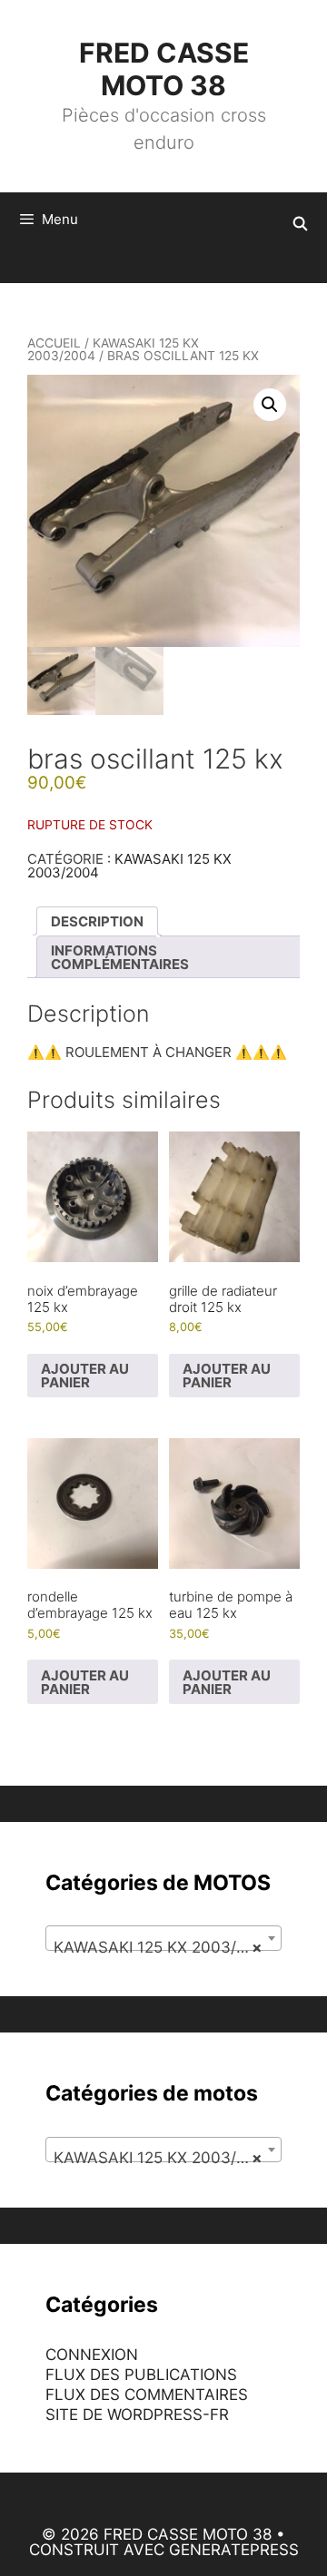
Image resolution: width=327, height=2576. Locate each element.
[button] (270, 405)
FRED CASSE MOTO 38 (164, 69)
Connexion (92, 2355)
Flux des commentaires (147, 2395)
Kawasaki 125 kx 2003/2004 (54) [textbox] (167, 1947)
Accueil (54, 343)
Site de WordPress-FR (137, 2414)
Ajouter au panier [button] (85, 1376)
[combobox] (163, 1938)
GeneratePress (234, 2550)
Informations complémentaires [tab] (120, 957)
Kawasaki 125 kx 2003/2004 (113, 349)
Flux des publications (141, 2375)
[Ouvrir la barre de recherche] (300, 224)
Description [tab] (97, 921)
